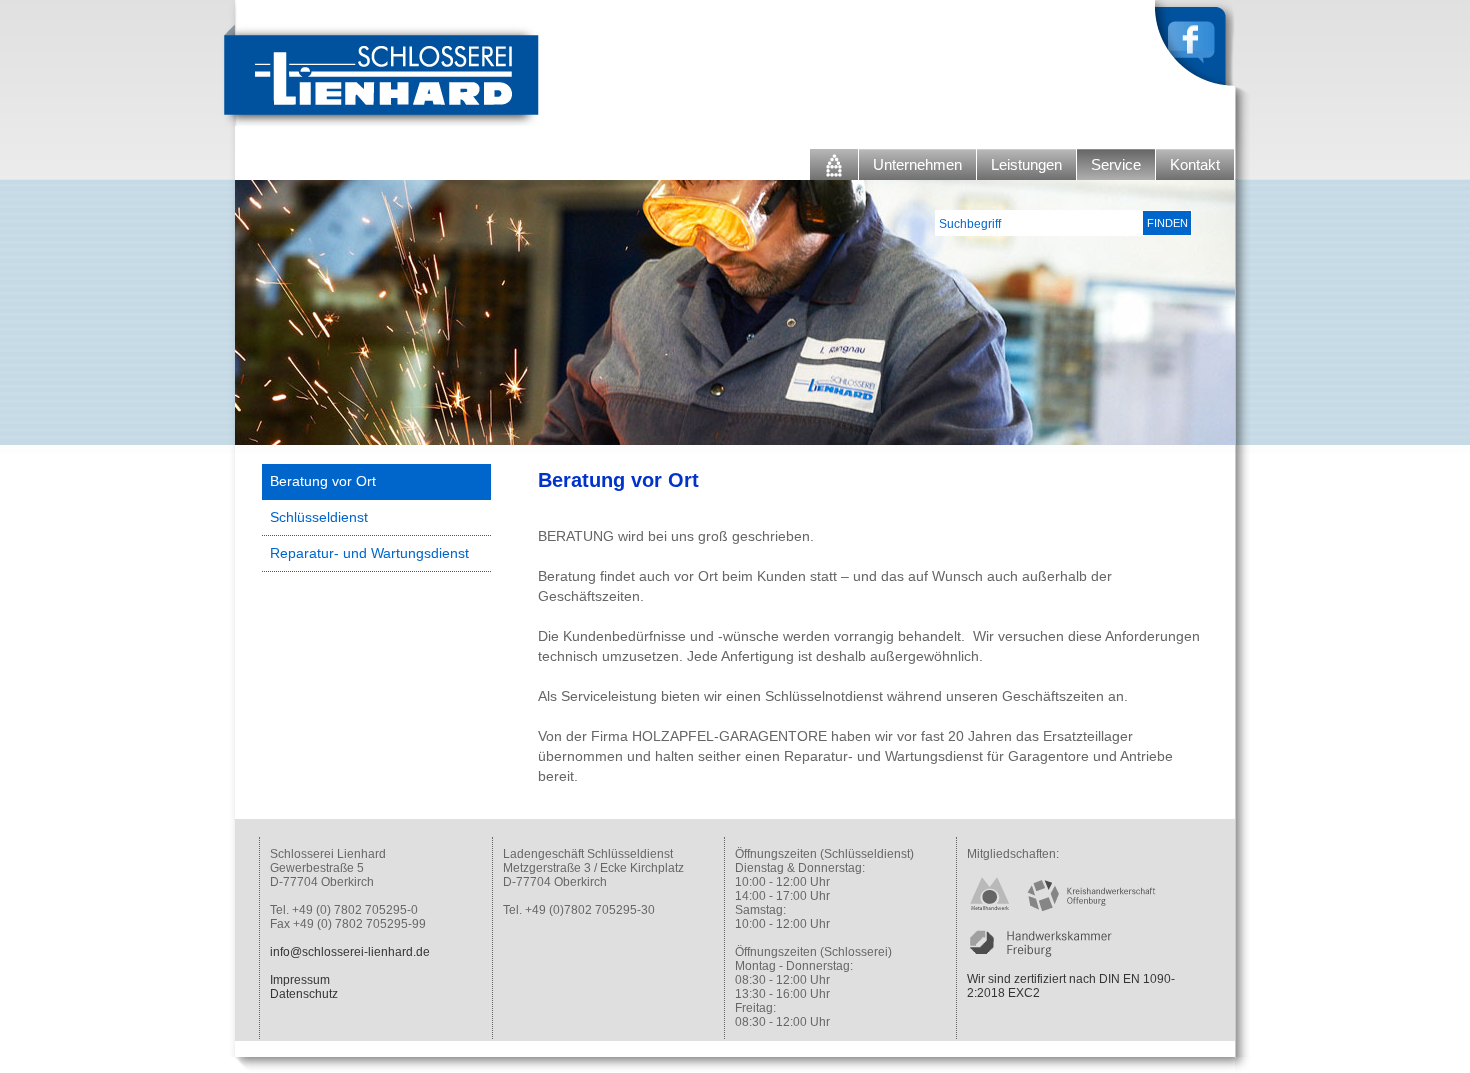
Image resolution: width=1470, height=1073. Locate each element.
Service (1116, 164)
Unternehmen (917, 164)
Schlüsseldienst (319, 517)
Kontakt (1195, 164)
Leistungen (1026, 164)
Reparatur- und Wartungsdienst (369, 553)
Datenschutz (304, 994)
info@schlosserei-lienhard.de (350, 952)
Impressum (300, 980)
